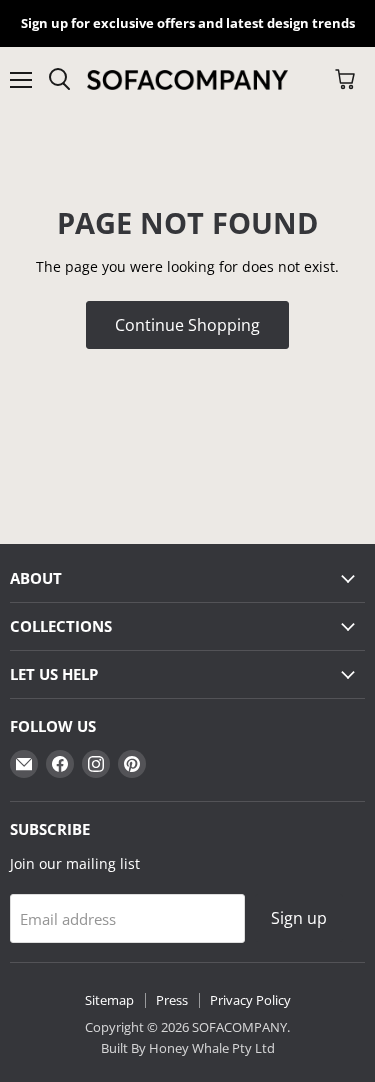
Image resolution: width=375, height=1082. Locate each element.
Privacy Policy (250, 1000)
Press (172, 1000)
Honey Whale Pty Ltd (210, 1048)
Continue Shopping (187, 325)
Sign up (299, 918)
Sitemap (109, 1000)
